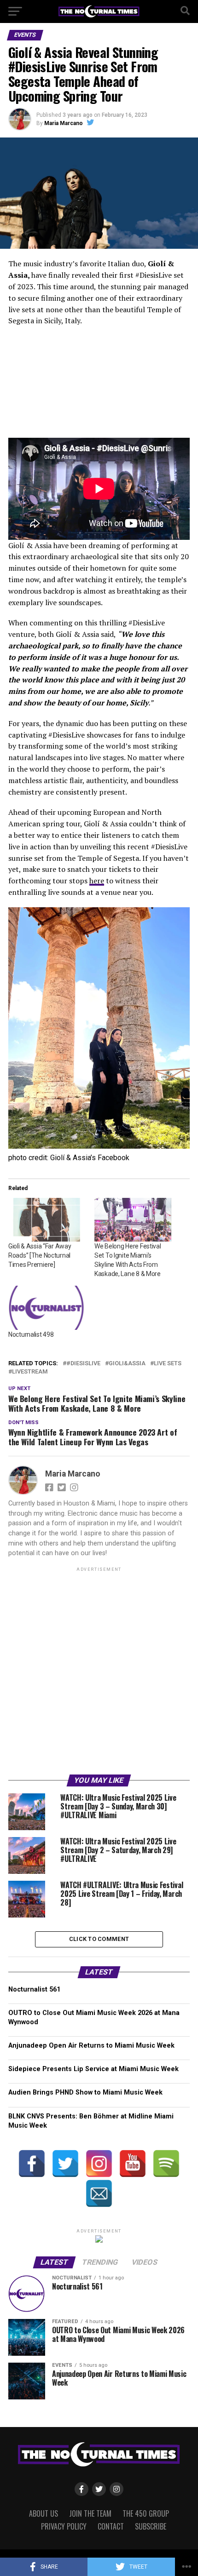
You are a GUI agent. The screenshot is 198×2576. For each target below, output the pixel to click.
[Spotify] (166, 2164)
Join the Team (90, 2513)
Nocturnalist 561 (34, 1989)
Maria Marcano (64, 123)
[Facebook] (32, 2164)
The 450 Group (146, 2513)
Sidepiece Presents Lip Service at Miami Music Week (93, 2069)
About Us (44, 2513)
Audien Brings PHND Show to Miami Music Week (85, 2092)
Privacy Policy (64, 2526)
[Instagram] (99, 2164)
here (97, 881)
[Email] (99, 2193)
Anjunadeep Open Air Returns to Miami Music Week (91, 2046)
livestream (30, 1372)
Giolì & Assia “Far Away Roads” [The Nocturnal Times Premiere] (40, 1255)
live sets (168, 1364)
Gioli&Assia (127, 1364)
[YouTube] (133, 2164)
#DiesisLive (83, 1364)
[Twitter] (65, 2164)
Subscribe (151, 2526)
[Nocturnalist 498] (47, 1308)
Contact (111, 2526)
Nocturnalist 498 (31, 1334)
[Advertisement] (99, 1672)
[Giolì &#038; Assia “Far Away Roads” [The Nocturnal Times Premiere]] (47, 1220)
